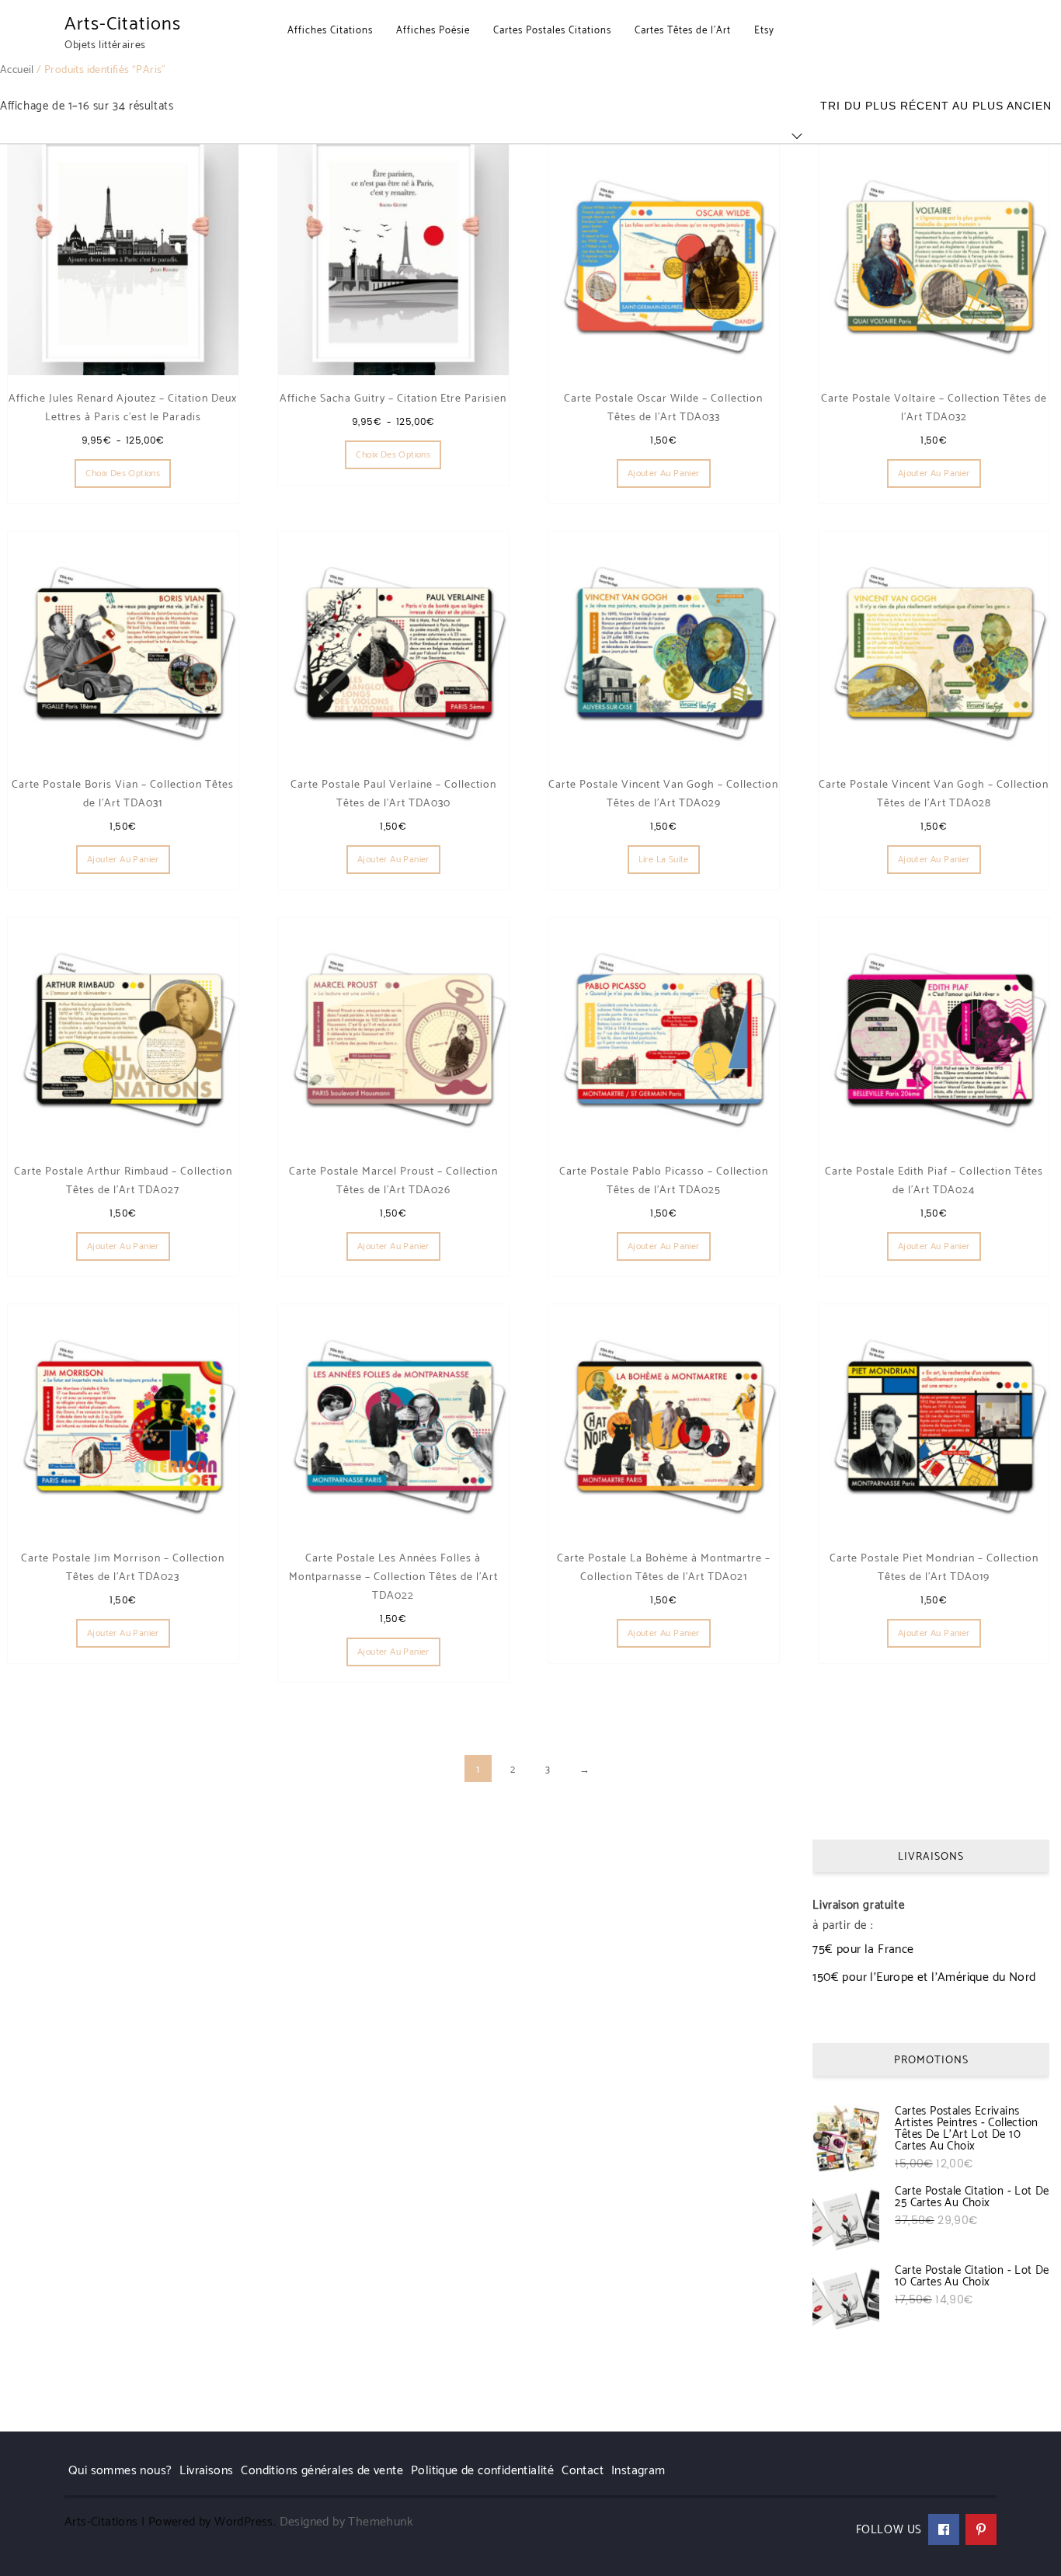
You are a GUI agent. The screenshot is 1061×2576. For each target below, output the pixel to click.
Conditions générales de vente (322, 2471)
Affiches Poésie (433, 31)
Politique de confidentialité (482, 2471)
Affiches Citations (330, 31)
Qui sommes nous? (120, 2471)
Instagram (638, 2471)
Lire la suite (664, 860)
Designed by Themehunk (346, 2522)
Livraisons (206, 2471)
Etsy (764, 31)
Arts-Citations (123, 24)
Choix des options (123, 473)
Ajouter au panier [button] (664, 473)
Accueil (17, 70)
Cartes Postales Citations (552, 31)
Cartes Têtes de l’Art (683, 31)
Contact (583, 2471)
